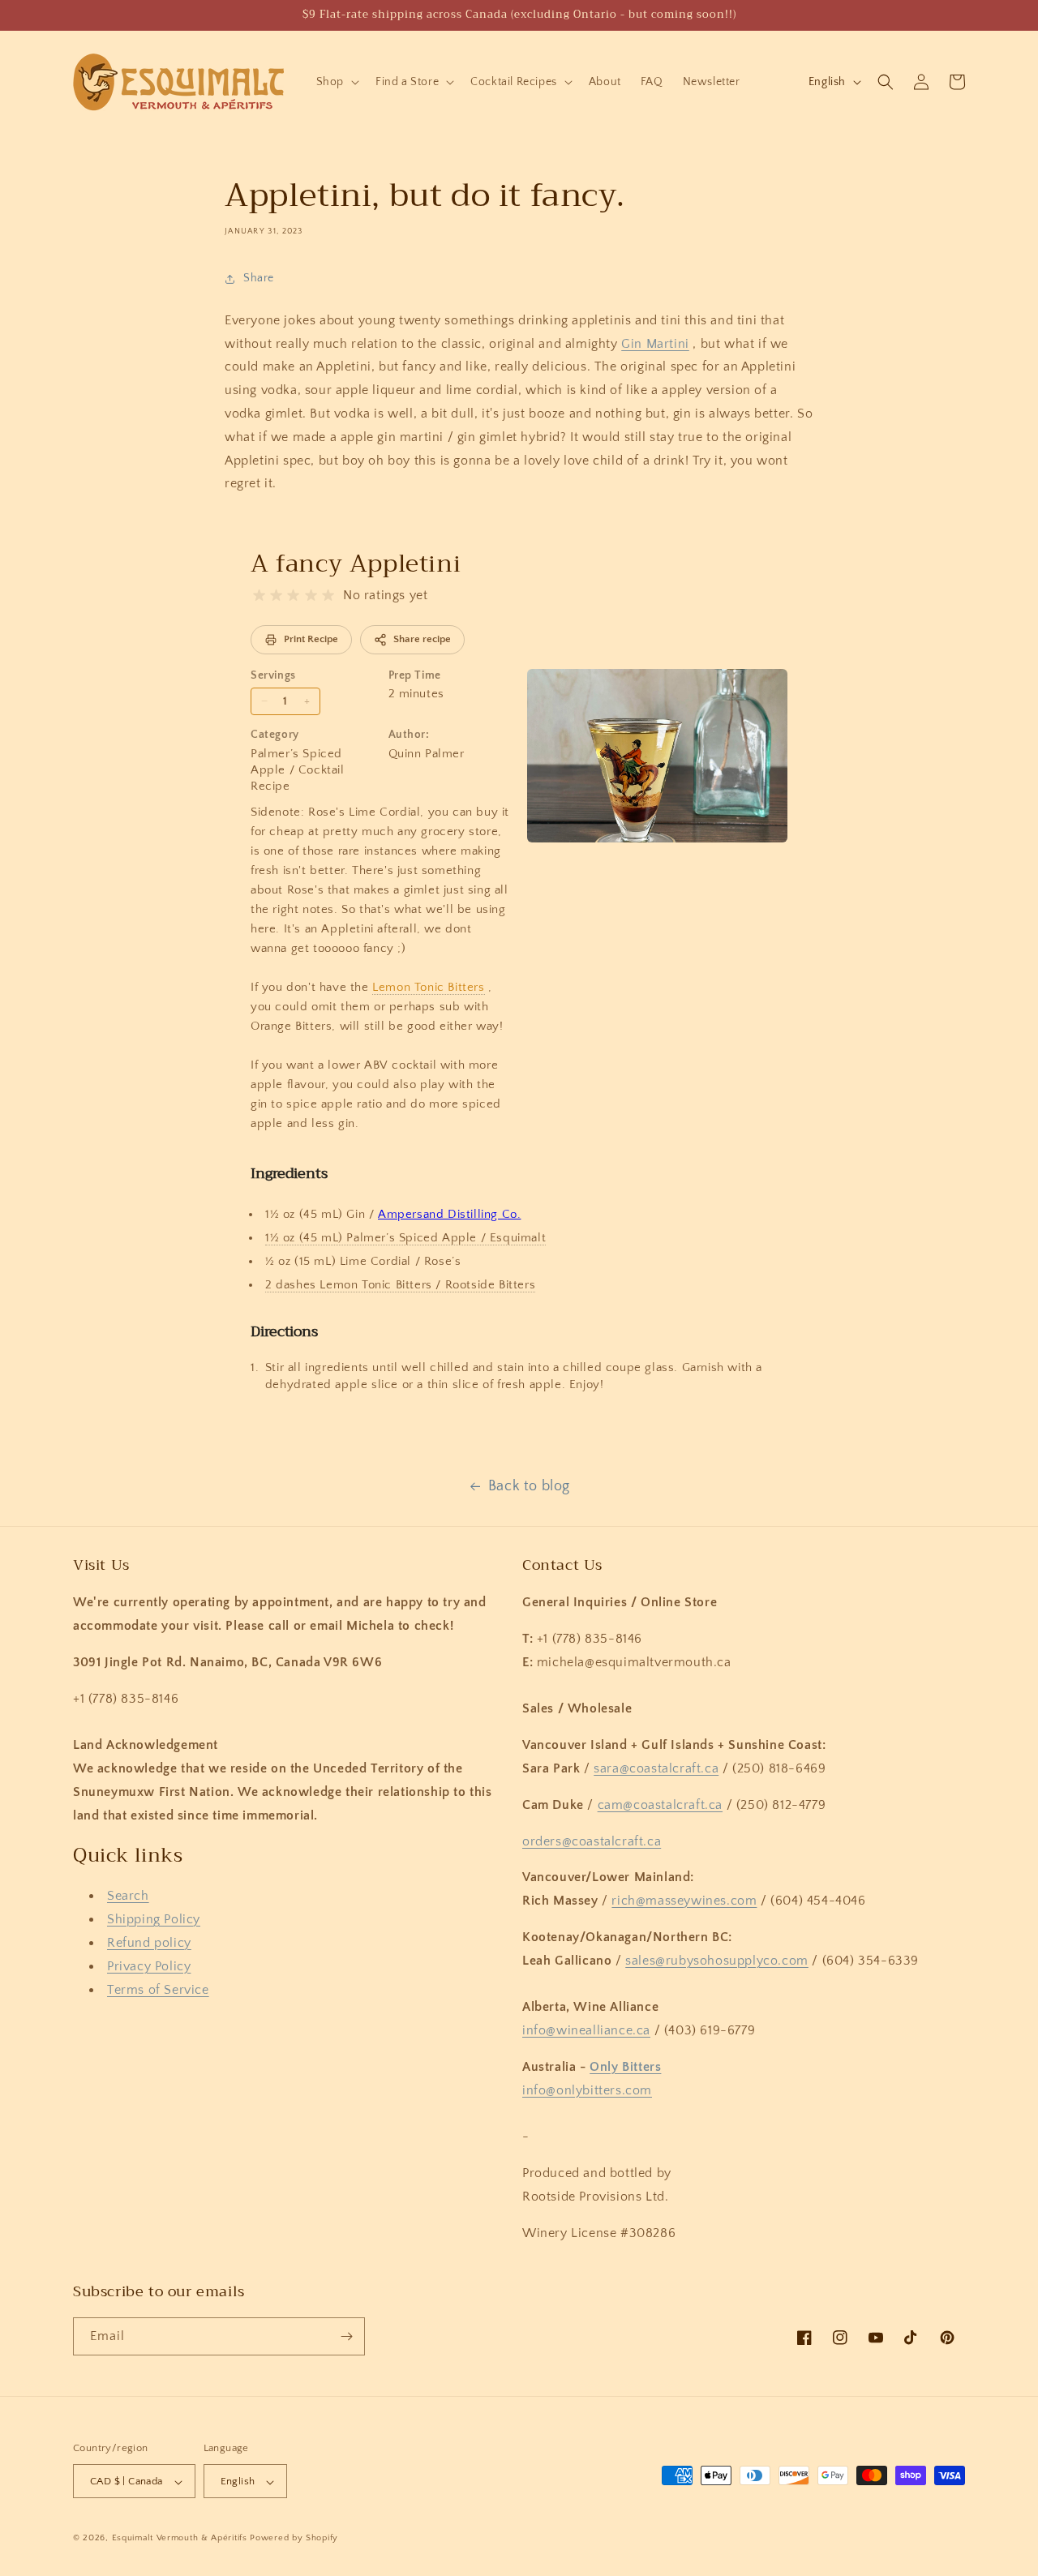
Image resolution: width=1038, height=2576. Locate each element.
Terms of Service (158, 1990)
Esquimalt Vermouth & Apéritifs (180, 2539)
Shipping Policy (154, 1919)
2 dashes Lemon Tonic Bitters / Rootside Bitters (400, 1285)
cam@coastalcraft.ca (660, 1805)
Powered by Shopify (294, 2539)
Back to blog (529, 1486)
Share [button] (259, 278)
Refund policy (149, 1943)
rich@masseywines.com (684, 1901)
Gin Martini (655, 344)
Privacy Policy (149, 1966)
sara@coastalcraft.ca (656, 1768)
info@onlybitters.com (587, 2090)
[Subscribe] (346, 2336)
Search (128, 1897)
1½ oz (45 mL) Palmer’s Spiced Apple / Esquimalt (405, 1238)
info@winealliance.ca (586, 2030)
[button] (336, 82)
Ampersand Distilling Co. (449, 1214)
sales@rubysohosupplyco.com (717, 1961)
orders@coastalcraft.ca (592, 1841)
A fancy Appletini (356, 564)
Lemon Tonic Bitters (428, 987)
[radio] (259, 596)
